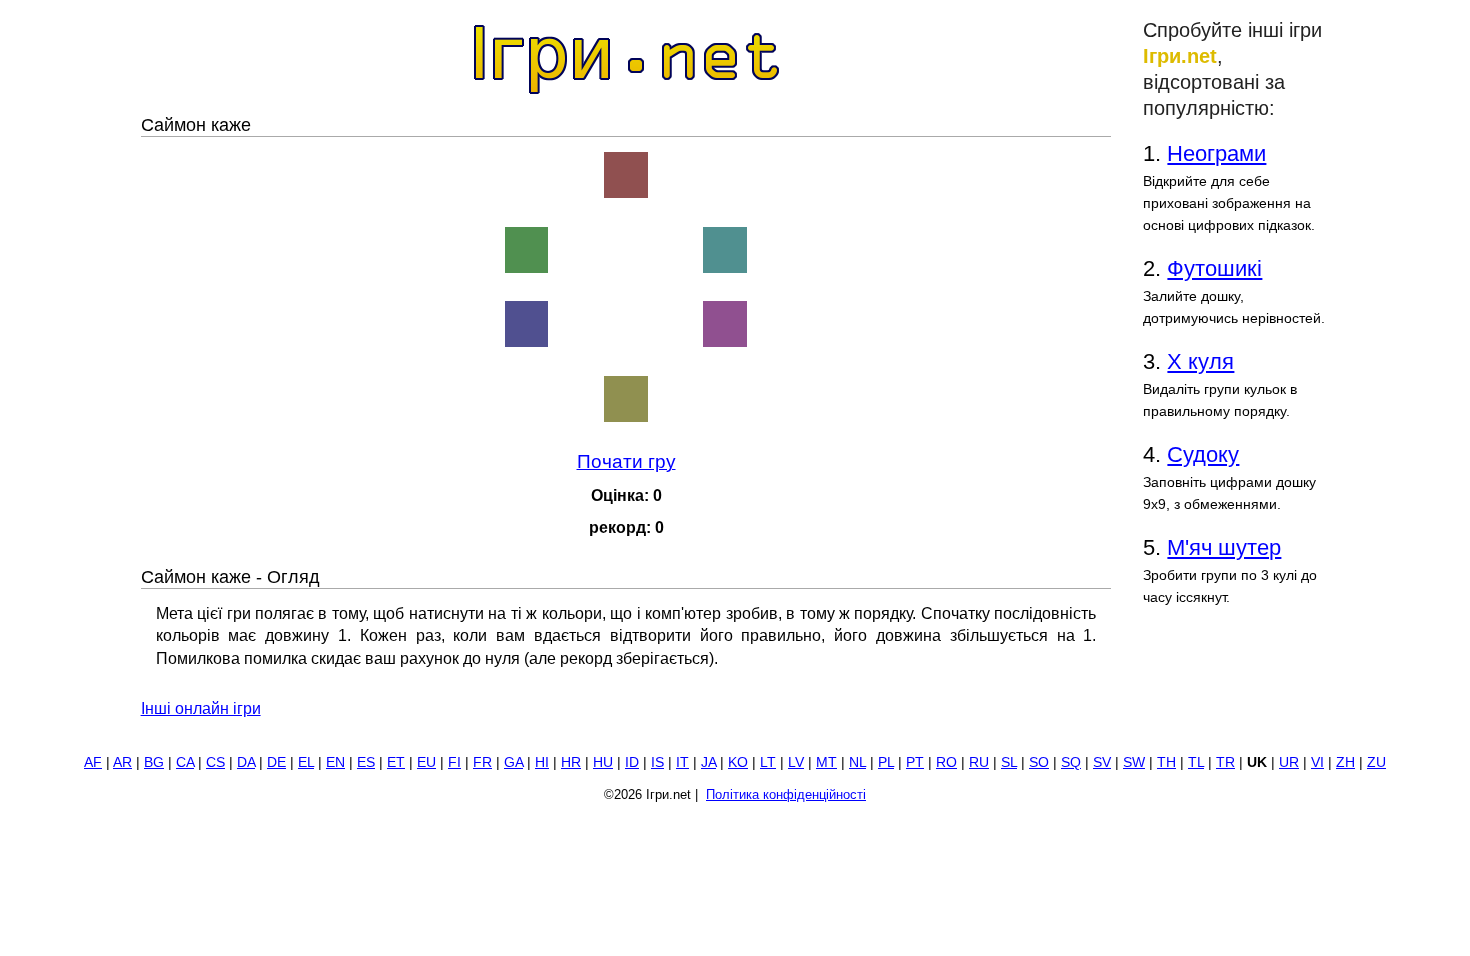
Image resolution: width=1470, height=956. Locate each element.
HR (571, 762)
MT (826, 762)
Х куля (1200, 361)
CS (215, 762)
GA (513, 762)
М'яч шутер (1224, 547)
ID (632, 762)
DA (246, 762)
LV (796, 762)
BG (154, 762)
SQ (1071, 762)
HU (603, 762)
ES (366, 762)
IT (682, 762)
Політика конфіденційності (786, 794)
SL (1009, 762)
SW (1134, 762)
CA (185, 762)
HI (542, 762)
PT (915, 762)
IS (657, 762)
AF (93, 762)
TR (1225, 762)
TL (1196, 762)
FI (454, 762)
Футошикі (1214, 268)
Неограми (1216, 153)
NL (857, 762)
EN (335, 762)
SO (1039, 762)
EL (306, 762)
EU (426, 762)
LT (768, 762)
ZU (1376, 762)
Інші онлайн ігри (201, 708)
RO (946, 762)
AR (122, 762)
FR (482, 762)
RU (979, 762)
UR (1289, 762)
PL (886, 762)
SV (1102, 762)
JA (708, 762)
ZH (1345, 762)
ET (396, 762)
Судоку (1203, 454)
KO (738, 762)
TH (1166, 762)
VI (1317, 762)
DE (276, 762)
